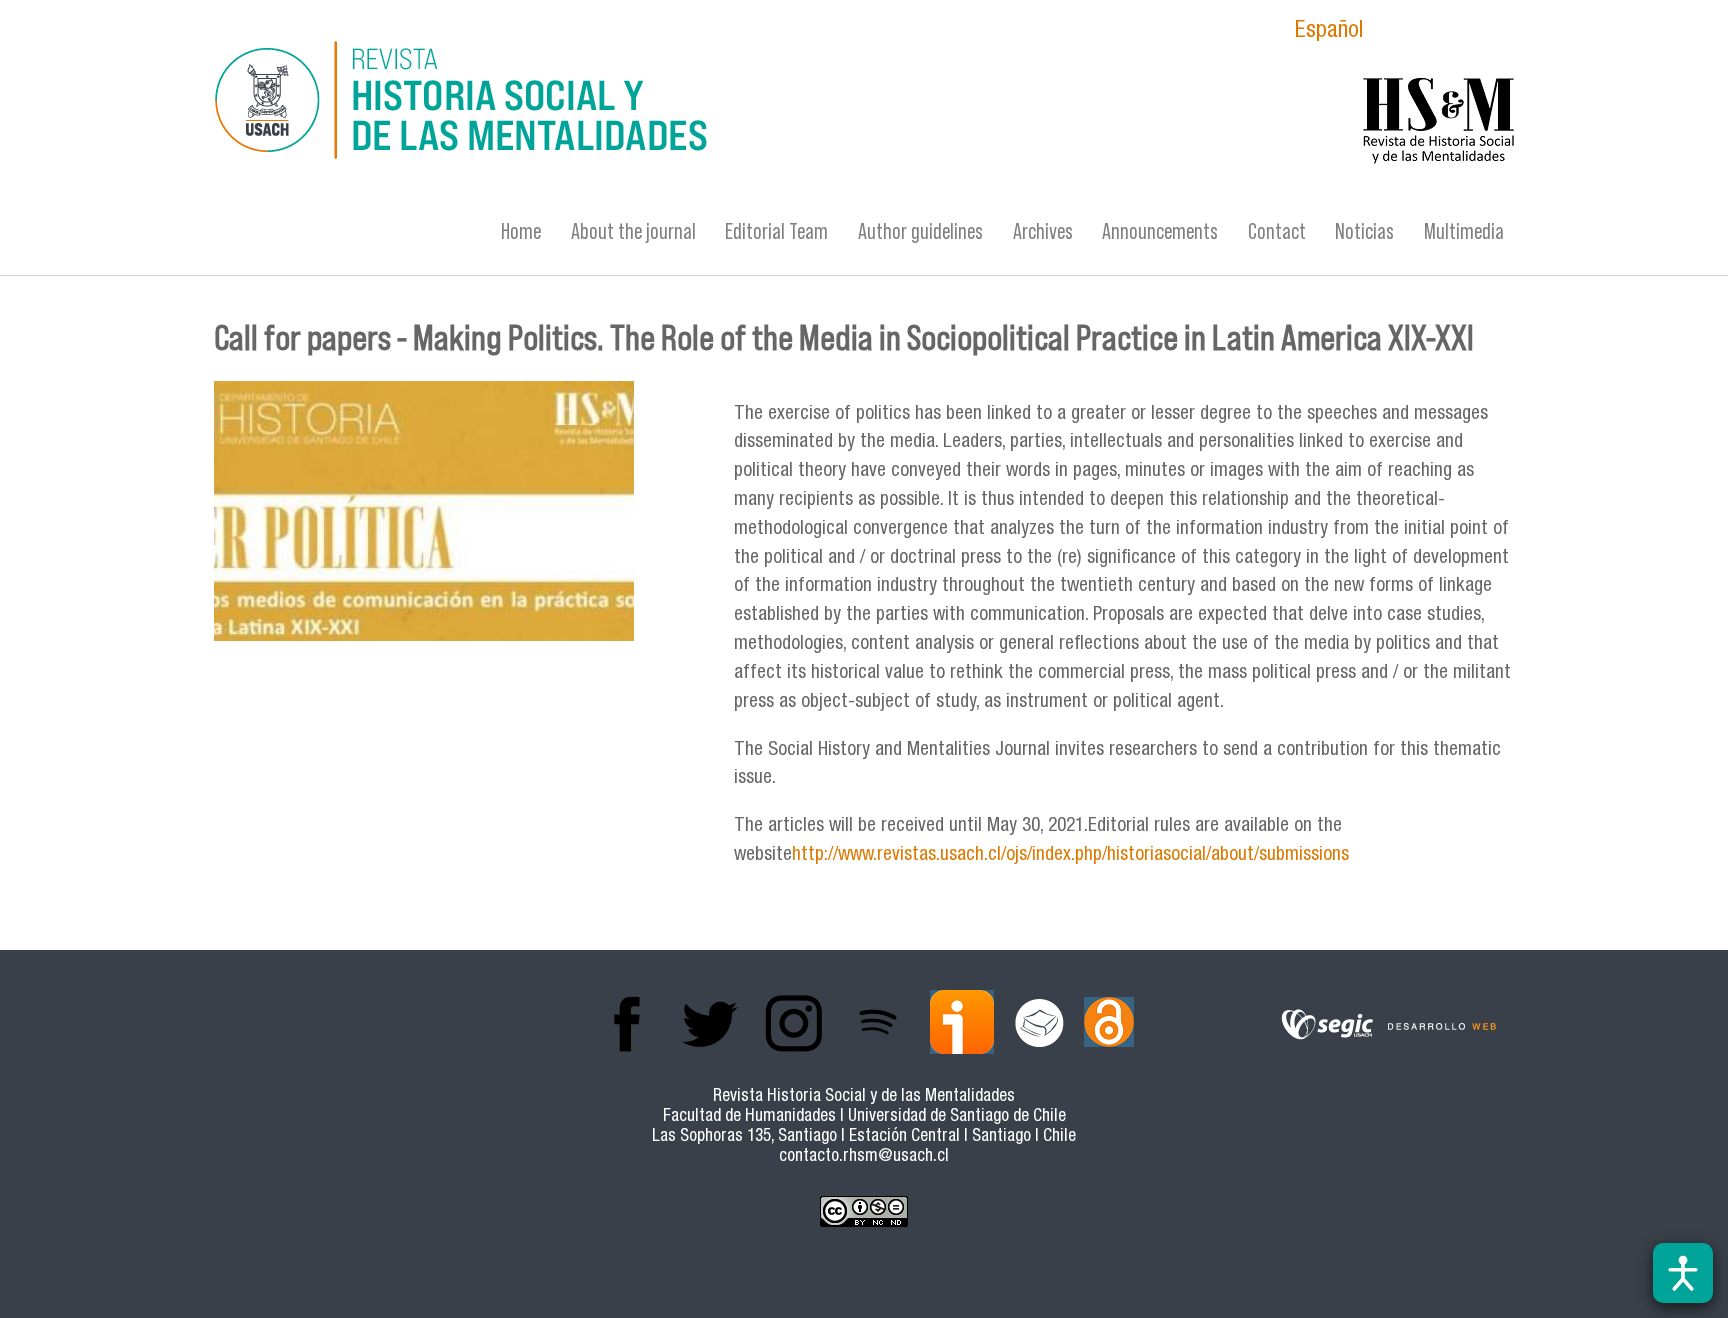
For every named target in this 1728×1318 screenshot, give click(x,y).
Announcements (1160, 231)
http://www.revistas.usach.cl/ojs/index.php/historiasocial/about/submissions (1070, 855)
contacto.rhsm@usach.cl (864, 1157)
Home (521, 231)
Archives (1043, 231)
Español (1329, 32)
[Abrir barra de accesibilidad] (1683, 1273)
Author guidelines (920, 231)
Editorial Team (776, 231)
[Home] (669, 103)
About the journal (633, 231)
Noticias (1364, 231)
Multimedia (1464, 231)
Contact (1277, 231)
